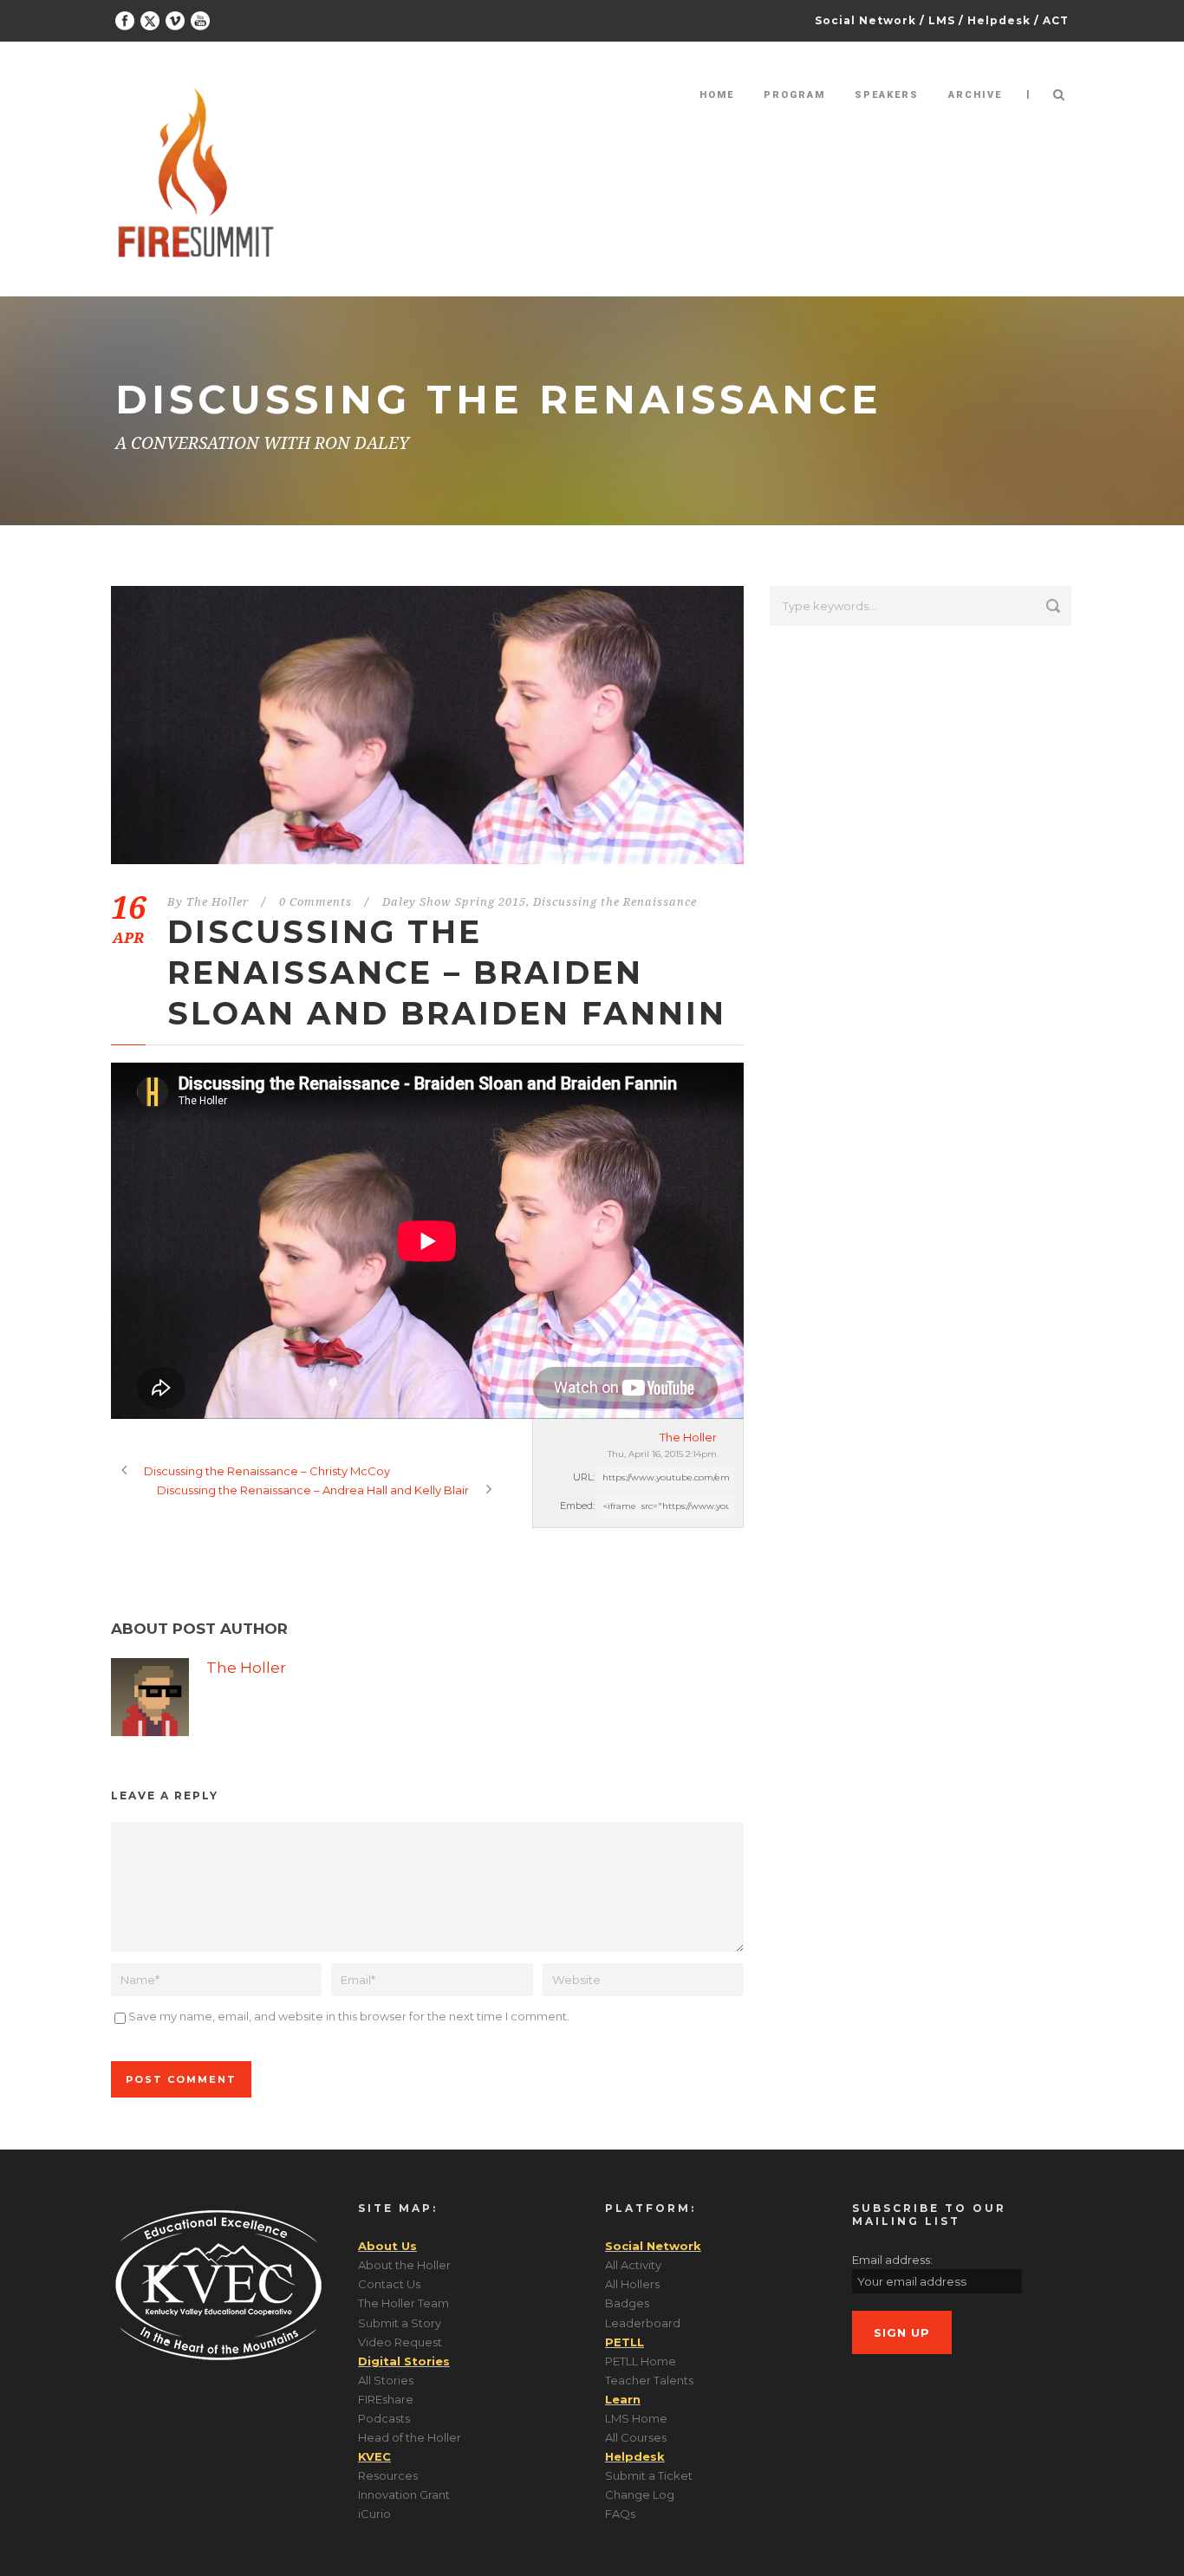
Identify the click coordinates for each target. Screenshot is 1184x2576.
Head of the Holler (410, 2437)
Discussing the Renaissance (615, 902)
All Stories (386, 2380)
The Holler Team (403, 2303)
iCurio (374, 2514)
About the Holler (404, 2265)
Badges (627, 2303)
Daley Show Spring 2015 (454, 902)
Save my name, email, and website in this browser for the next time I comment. (349, 2016)
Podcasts (384, 2418)
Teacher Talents (649, 2380)
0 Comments (316, 902)
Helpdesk (999, 20)
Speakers (887, 95)
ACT (1056, 20)
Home (717, 95)
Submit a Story (400, 2323)
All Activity (633, 2265)
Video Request (400, 2342)
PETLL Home (641, 2361)
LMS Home (636, 2418)
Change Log (640, 2495)
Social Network (865, 20)
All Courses (636, 2437)
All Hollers (632, 2284)
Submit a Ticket (649, 2475)
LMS (942, 20)
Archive (975, 95)
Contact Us (389, 2284)
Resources (388, 2475)
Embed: (577, 1506)
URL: (584, 1477)
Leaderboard (643, 2323)
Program (794, 95)
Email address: (892, 2260)
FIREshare (386, 2399)
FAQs (620, 2514)
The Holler (218, 902)
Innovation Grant (404, 2495)
